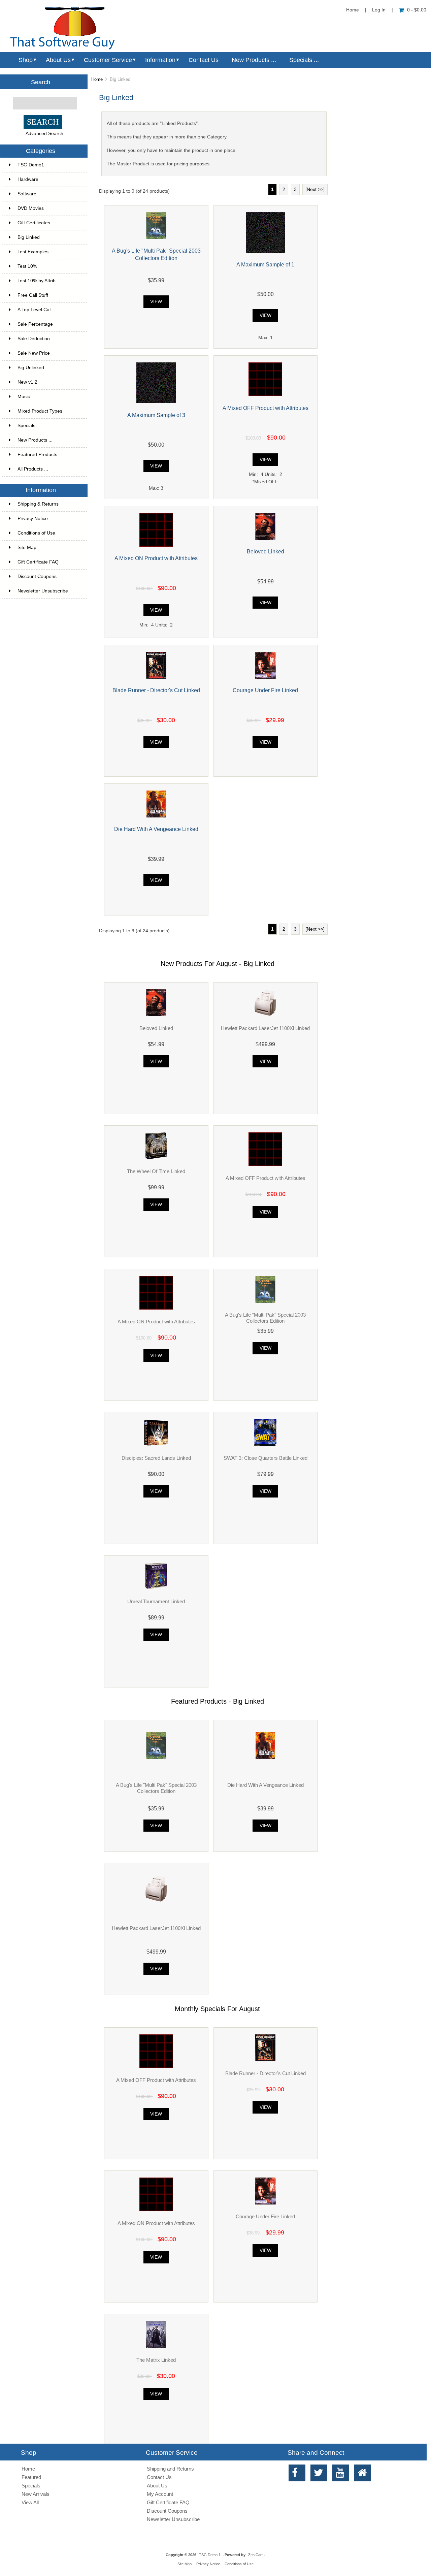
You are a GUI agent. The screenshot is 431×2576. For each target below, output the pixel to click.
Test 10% (48, 266)
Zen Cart (255, 2555)
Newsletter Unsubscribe (43, 591)
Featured (31, 2477)
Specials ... (304, 60)
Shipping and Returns (170, 2469)
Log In (379, 10)
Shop (26, 60)
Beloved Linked (266, 551)
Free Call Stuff (48, 295)
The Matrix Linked (156, 2360)
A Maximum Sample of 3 (156, 415)
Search (41, 82)
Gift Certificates (48, 223)
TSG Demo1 (48, 165)
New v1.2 (48, 382)
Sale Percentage (48, 324)
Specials (31, 2486)
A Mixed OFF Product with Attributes (266, 408)
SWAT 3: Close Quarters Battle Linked (266, 1458)
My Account (160, 2494)
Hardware (48, 179)
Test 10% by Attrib (48, 281)
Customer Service (108, 60)
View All (30, 2502)
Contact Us (204, 60)
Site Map (27, 548)
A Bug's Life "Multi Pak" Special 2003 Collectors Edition (265, 1318)
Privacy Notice (33, 519)
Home (353, 10)
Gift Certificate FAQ (38, 562)
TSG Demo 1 (210, 2555)
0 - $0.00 (417, 10)
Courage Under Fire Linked (265, 690)
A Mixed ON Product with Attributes (156, 558)
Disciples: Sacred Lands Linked (156, 1458)
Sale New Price (48, 353)
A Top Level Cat (34, 310)
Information (160, 60)
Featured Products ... (40, 455)
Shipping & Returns (38, 504)
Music (48, 397)
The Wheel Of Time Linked (156, 1171)
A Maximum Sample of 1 (265, 264)
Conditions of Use (36, 533)
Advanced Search (44, 134)
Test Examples (48, 252)
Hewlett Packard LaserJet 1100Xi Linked (265, 1028)
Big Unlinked (48, 368)
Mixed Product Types (48, 411)
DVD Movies (48, 208)
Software (48, 194)
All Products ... (33, 469)
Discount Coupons (37, 576)
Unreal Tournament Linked (156, 1601)
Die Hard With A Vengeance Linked (156, 829)
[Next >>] (315, 189)
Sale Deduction (48, 339)
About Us (58, 60)
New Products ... (254, 60)
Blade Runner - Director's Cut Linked (156, 690)
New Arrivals (36, 2494)
